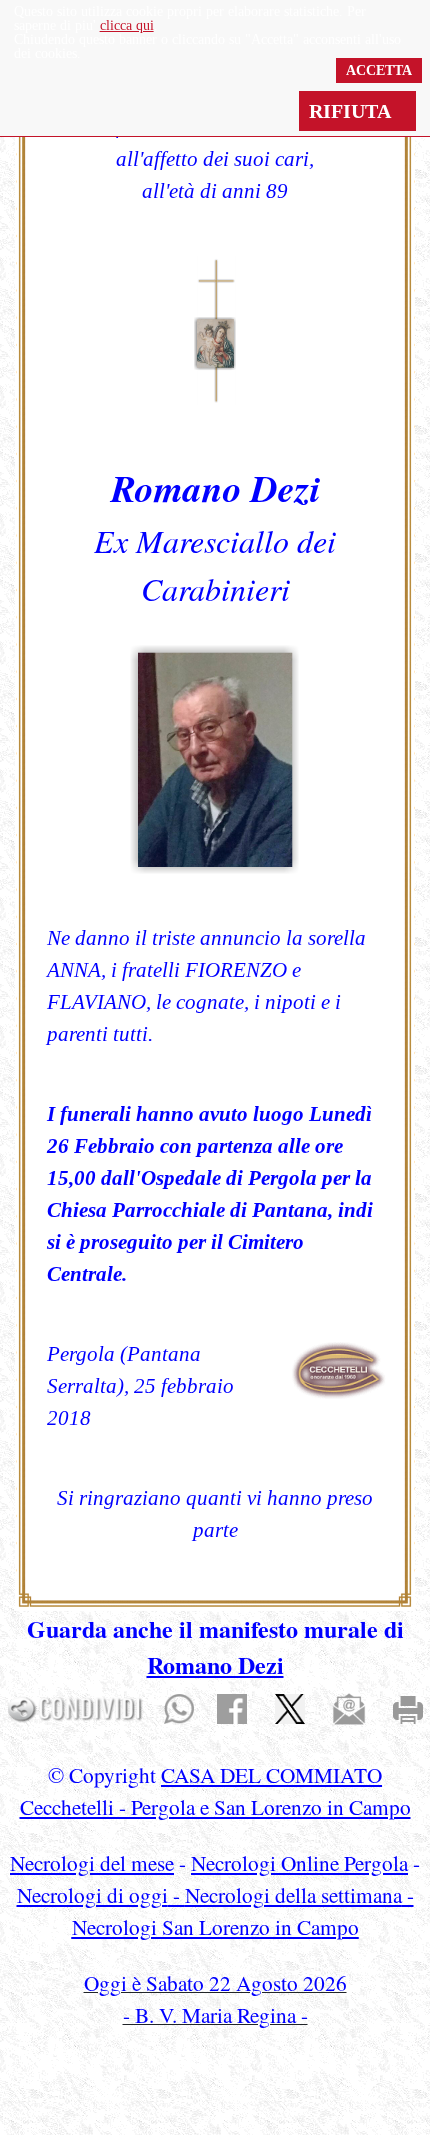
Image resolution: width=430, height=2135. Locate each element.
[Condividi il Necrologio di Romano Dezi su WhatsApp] (179, 1707)
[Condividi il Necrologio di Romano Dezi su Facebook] (232, 1707)
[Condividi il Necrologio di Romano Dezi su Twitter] (290, 1707)
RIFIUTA (357, 111)
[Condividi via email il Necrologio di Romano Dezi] (349, 1707)
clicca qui (127, 25)
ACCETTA (379, 70)
